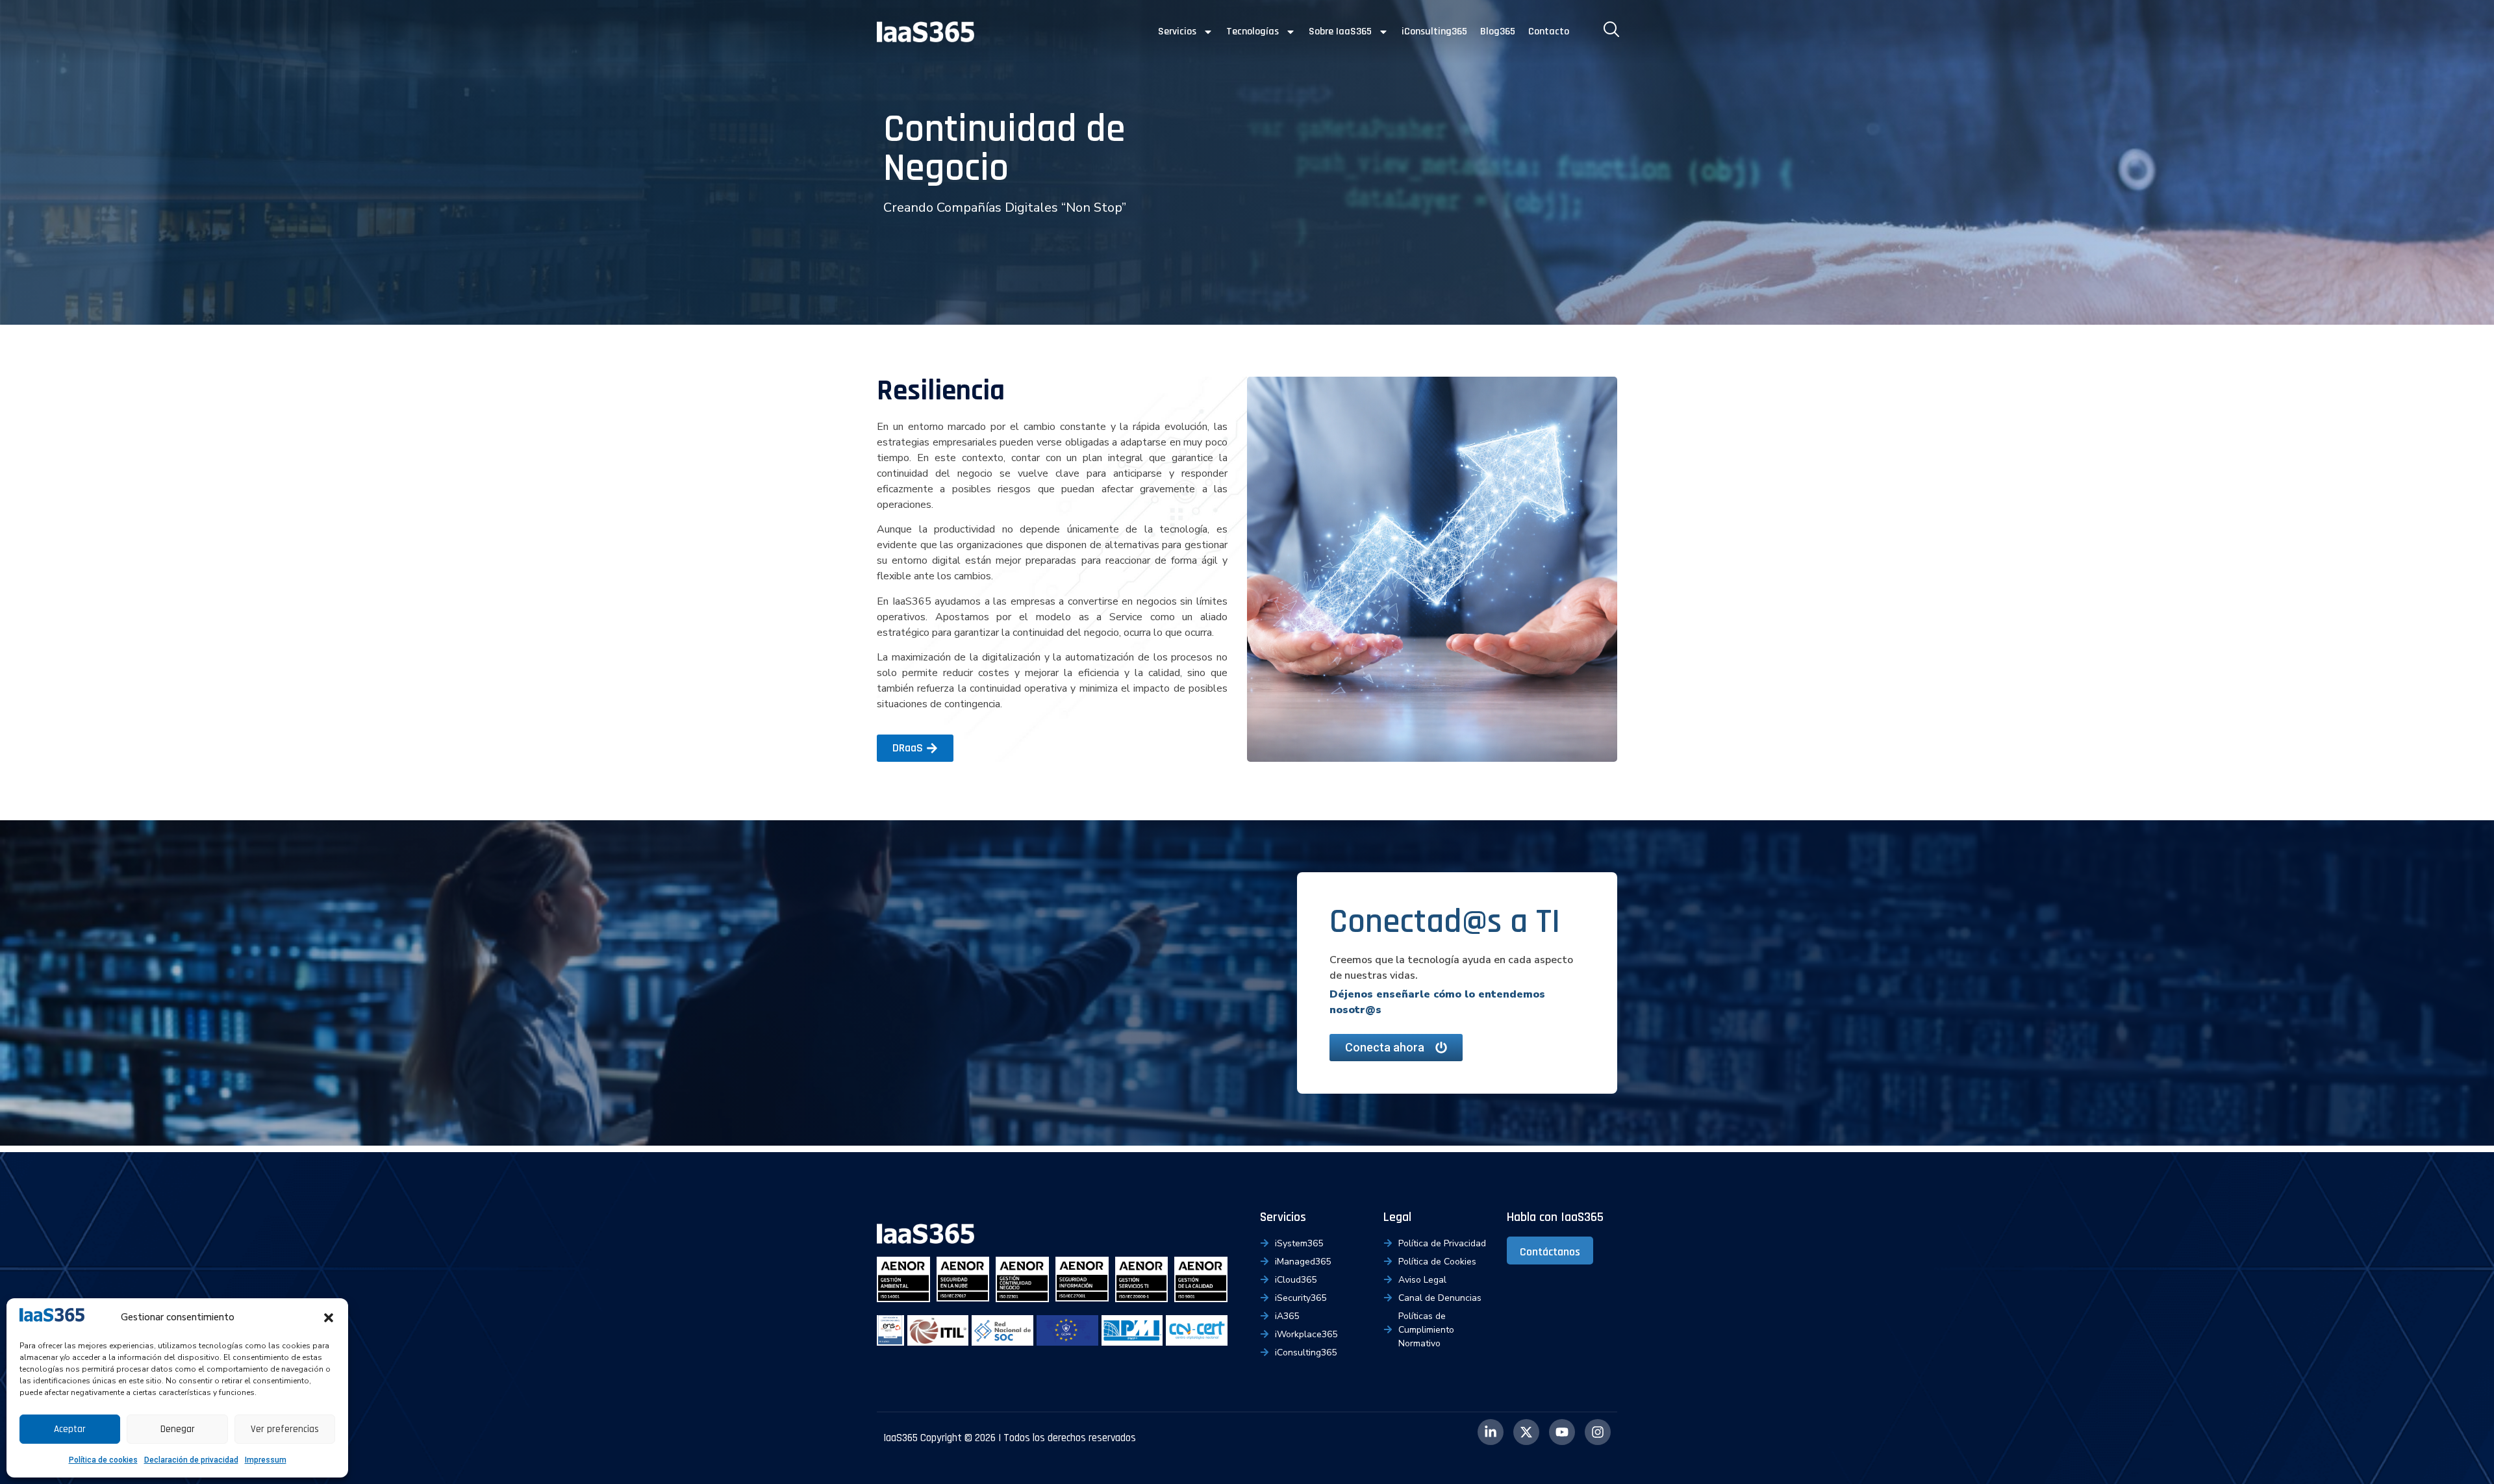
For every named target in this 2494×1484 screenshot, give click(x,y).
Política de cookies (103, 1460)
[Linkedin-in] (1491, 1432)
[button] (329, 1318)
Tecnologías (1253, 31)
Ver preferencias (285, 1429)
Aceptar (70, 1429)
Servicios (1177, 31)
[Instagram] (1598, 1432)
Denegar (178, 1429)
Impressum (266, 1460)
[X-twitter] (1526, 1432)
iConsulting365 (1434, 31)
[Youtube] (1562, 1432)
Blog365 (1498, 31)
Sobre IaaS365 (1340, 31)
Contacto (1549, 31)
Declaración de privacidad (191, 1460)
